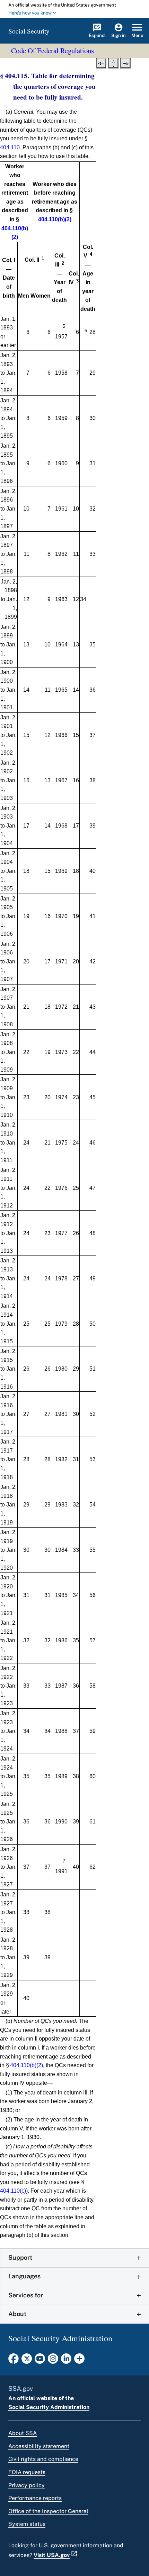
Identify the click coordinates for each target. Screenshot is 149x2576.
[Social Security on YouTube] (40, 2361)
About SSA (23, 2433)
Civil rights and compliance (43, 2459)
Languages (24, 2276)
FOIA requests (27, 2472)
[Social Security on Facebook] (14, 2361)
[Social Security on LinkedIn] (66, 2361)
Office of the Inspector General (48, 2511)
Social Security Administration (49, 2407)
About (17, 2314)
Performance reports (35, 2498)
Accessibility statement (39, 2446)
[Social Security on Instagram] (53, 2361)
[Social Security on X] (27, 2361)
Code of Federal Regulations (52, 50)
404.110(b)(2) (55, 219)
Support (20, 2257)
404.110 (10, 147)
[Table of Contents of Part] (113, 63)
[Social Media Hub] (79, 2361)
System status (27, 2524)
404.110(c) (13, 2191)
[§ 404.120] (125, 63)
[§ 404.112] (101, 63)
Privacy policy (27, 2485)
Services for (26, 2295)
